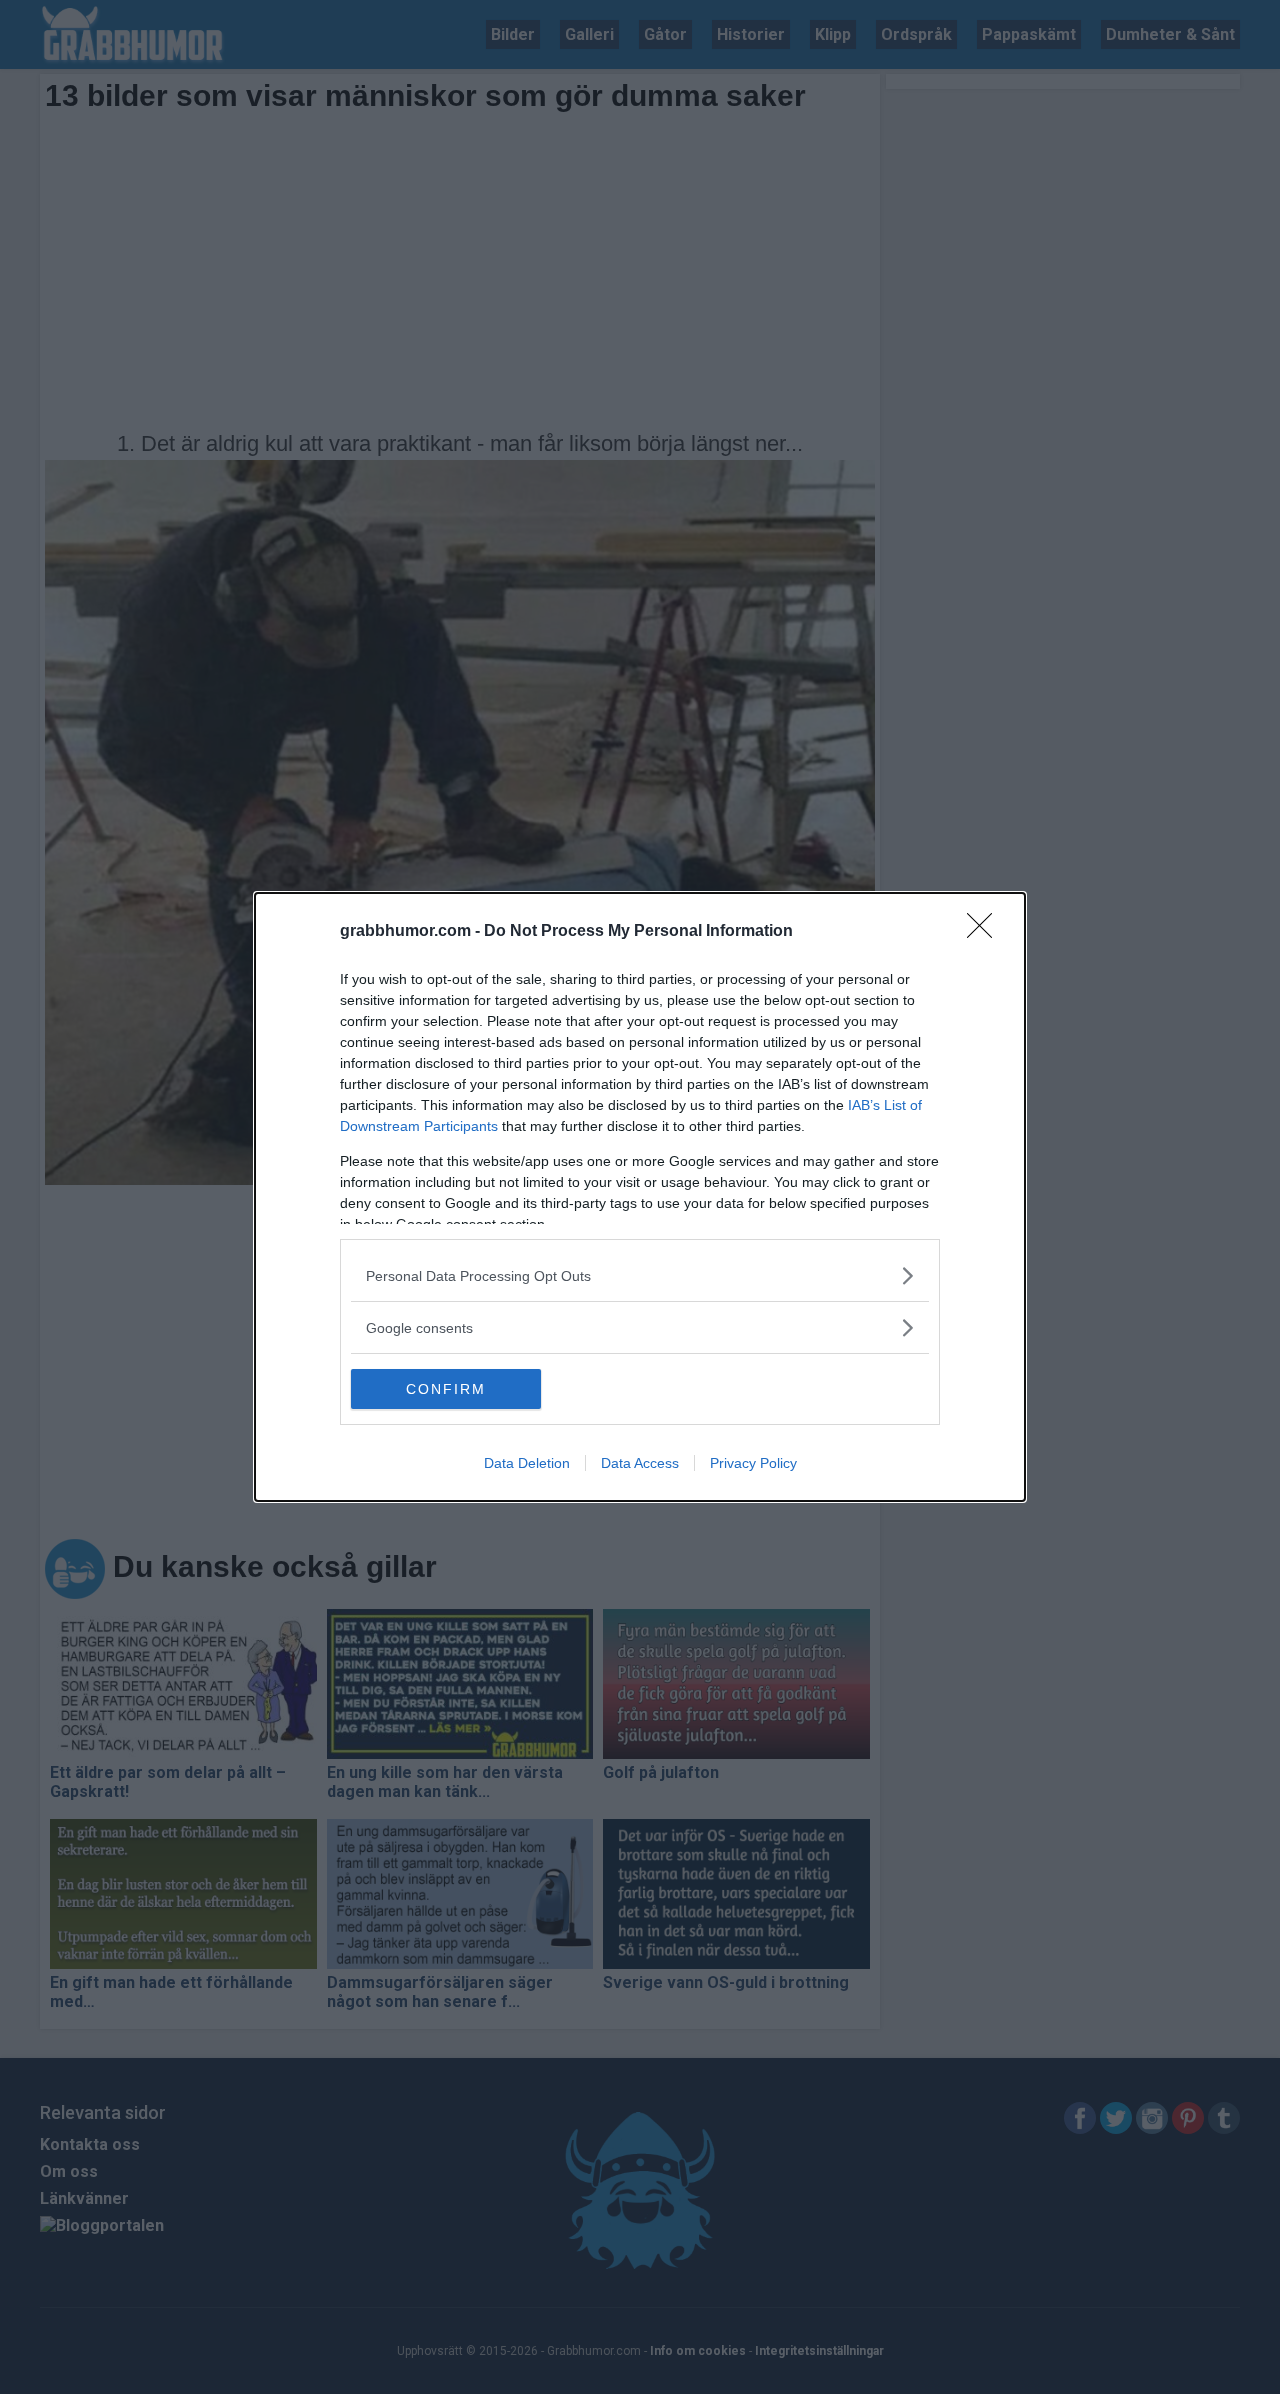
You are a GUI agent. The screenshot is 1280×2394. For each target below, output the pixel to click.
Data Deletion (527, 1463)
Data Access (640, 1463)
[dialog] (640, 1197)
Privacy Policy (753, 1463)
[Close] (986, 932)
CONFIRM (446, 1389)
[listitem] (640, 1275)
